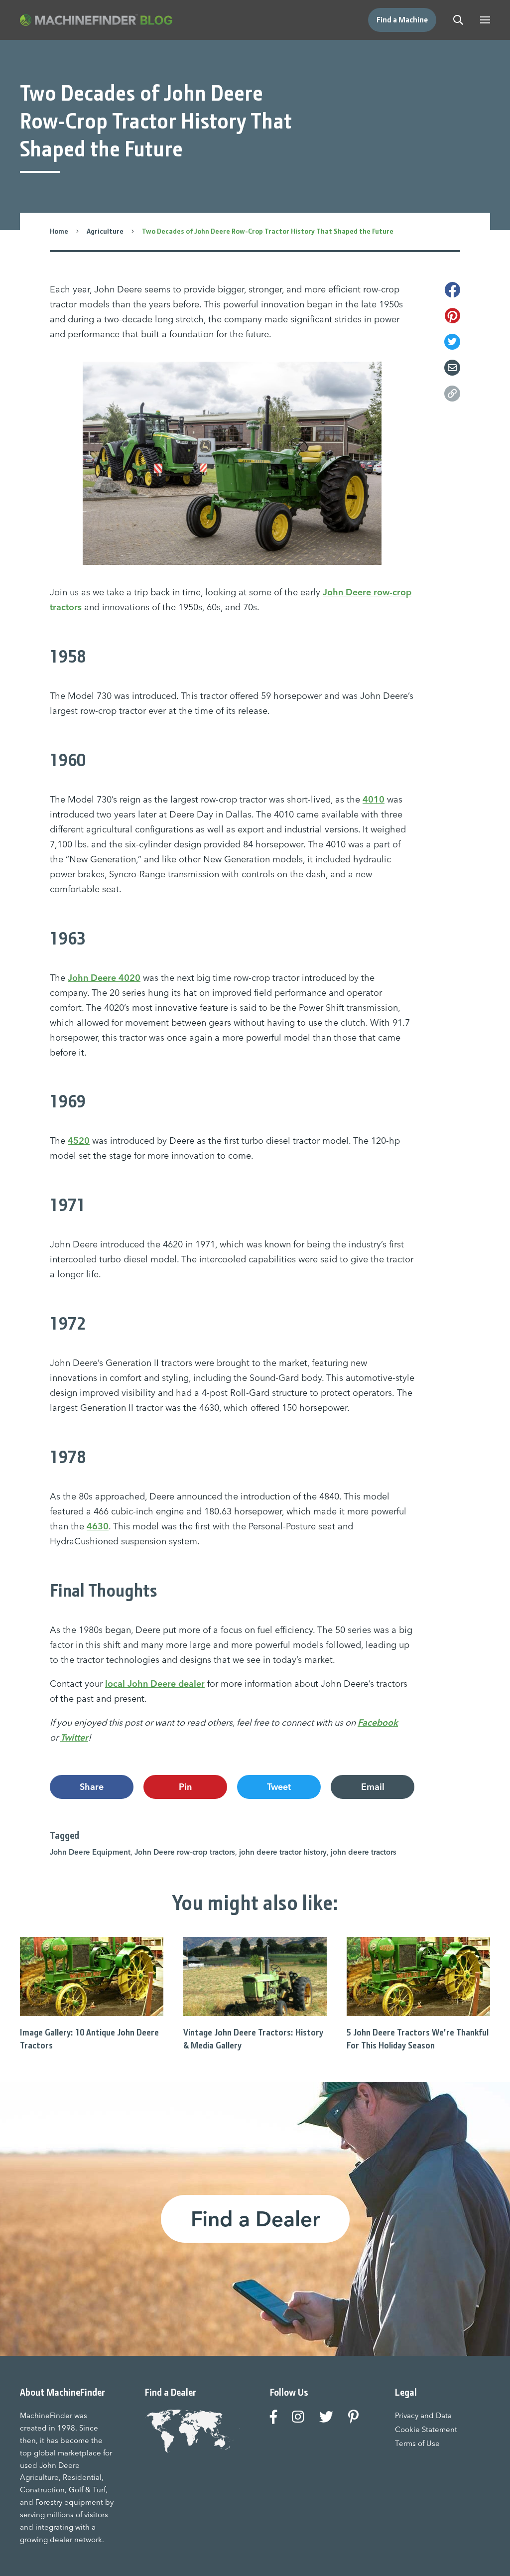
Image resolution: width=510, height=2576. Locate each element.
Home (59, 231)
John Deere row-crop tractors (185, 1852)
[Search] (458, 20)
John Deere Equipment (90, 1852)
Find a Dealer (255, 2219)
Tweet (279, 1787)
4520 (79, 1141)
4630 (98, 1526)
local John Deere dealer (155, 1684)
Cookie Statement (426, 2429)
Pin (185, 1787)
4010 (374, 799)
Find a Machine (402, 20)
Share (92, 1787)
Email (373, 1787)
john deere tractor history (283, 1852)
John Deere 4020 (104, 978)
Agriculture (105, 231)
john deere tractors (364, 1852)
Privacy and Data (423, 2415)
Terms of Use (417, 2443)
